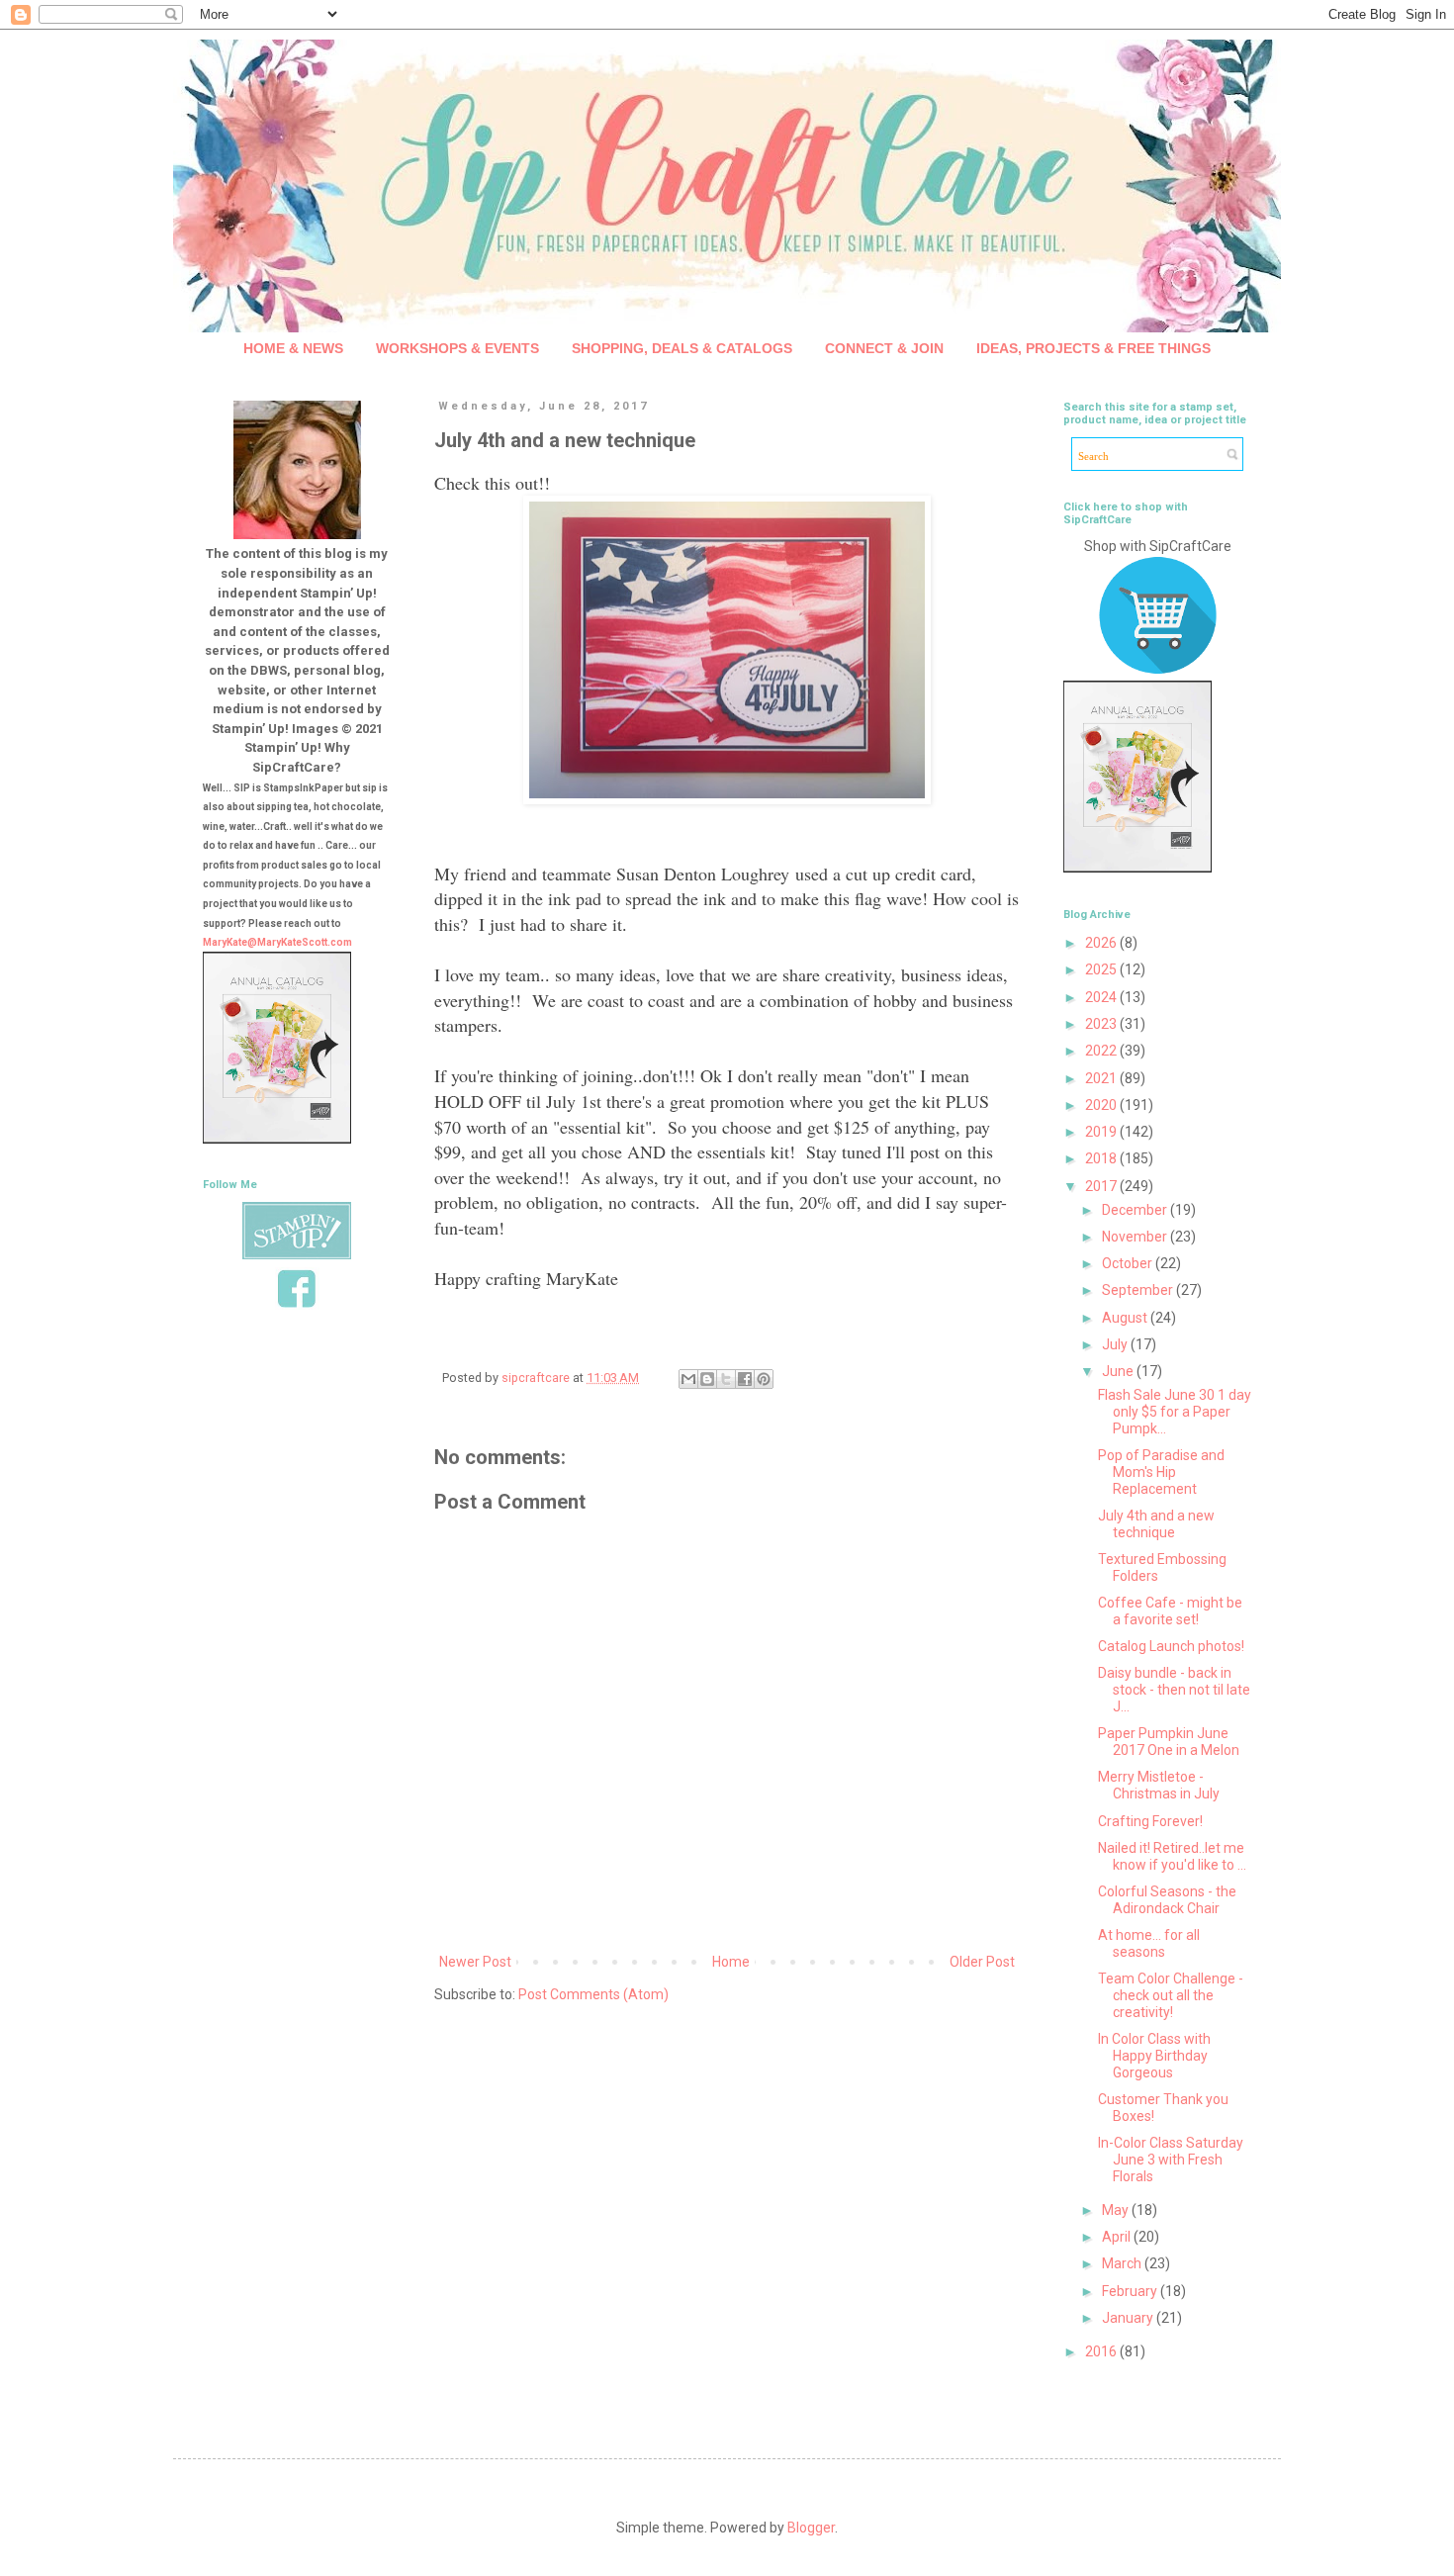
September (1139, 1290)
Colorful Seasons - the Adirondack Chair (1167, 1900)
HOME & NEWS (293, 348)
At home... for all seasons (1149, 1943)
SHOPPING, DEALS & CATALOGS (682, 348)
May (1117, 2210)
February (1131, 2291)
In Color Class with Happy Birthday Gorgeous (1154, 2056)
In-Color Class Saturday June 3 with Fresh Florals (1171, 2160)
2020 (1102, 1105)
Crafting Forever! (1150, 1821)
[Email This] (688, 1379)
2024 (1102, 997)
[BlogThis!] (707, 1379)
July (1116, 1344)
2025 (1102, 969)
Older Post (982, 1962)
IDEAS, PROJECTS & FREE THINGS (1093, 348)
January (1129, 2318)
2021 (1102, 1078)
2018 (1102, 1158)
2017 (1102, 1186)
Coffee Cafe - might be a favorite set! (1170, 1611)
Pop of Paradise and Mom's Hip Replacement (1161, 1472)
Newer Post (475, 1962)
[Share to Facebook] (745, 1379)
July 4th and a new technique (1156, 1524)
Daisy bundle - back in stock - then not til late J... (1174, 1690)
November (1136, 1237)
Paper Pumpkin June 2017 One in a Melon (1169, 1742)
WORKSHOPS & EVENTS (457, 348)
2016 (1102, 2351)
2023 (1102, 1024)
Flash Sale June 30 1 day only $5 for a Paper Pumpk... (1175, 1412)
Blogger (811, 2528)
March (1123, 2263)
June (1119, 1371)
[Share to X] (726, 1379)
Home (731, 1962)
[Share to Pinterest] (764, 1379)
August (1126, 1318)
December (1136, 1210)
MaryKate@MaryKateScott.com (277, 942)
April (1118, 2237)
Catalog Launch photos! (1171, 1646)
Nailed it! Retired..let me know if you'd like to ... (1172, 1856)
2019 (1102, 1132)
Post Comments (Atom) (593, 1994)
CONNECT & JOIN (884, 348)
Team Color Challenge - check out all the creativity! (1171, 1995)
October (1129, 1263)
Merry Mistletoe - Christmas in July (1159, 1785)
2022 (1102, 1051)
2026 (1102, 943)
